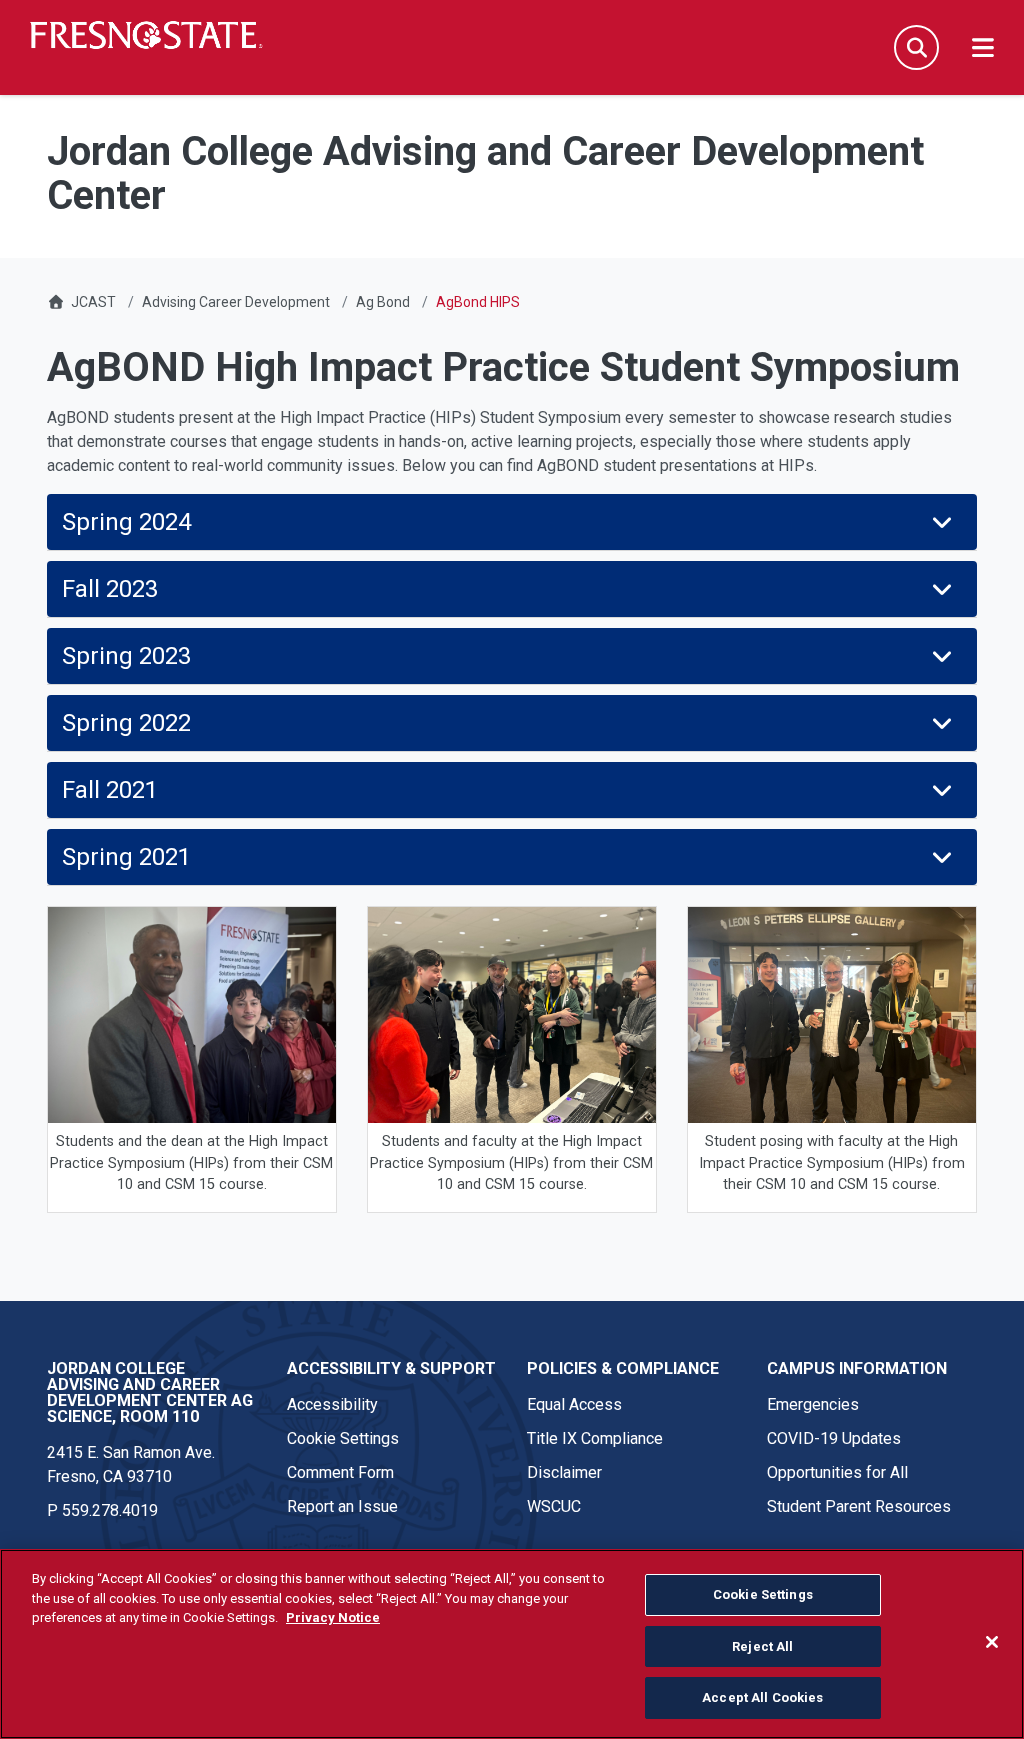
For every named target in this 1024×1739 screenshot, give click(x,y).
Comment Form (340, 1472)
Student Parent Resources (859, 1506)
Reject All (762, 1646)
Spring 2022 (126, 723)
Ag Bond (383, 302)
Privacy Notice (333, 1617)
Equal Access (574, 1404)
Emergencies (813, 1404)
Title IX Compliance (595, 1438)
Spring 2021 (126, 857)
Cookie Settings (343, 1438)
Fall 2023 (113, 589)
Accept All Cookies (762, 1697)
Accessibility (332, 1404)
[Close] (992, 1642)
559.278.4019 (110, 1510)
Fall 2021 (110, 790)
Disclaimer (564, 1472)
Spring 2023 (126, 656)
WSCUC (554, 1506)
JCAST (93, 302)
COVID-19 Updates (834, 1438)
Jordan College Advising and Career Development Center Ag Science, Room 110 (150, 1392)
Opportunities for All (837, 1472)
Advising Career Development (236, 302)
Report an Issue (342, 1506)
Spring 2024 (126, 522)
